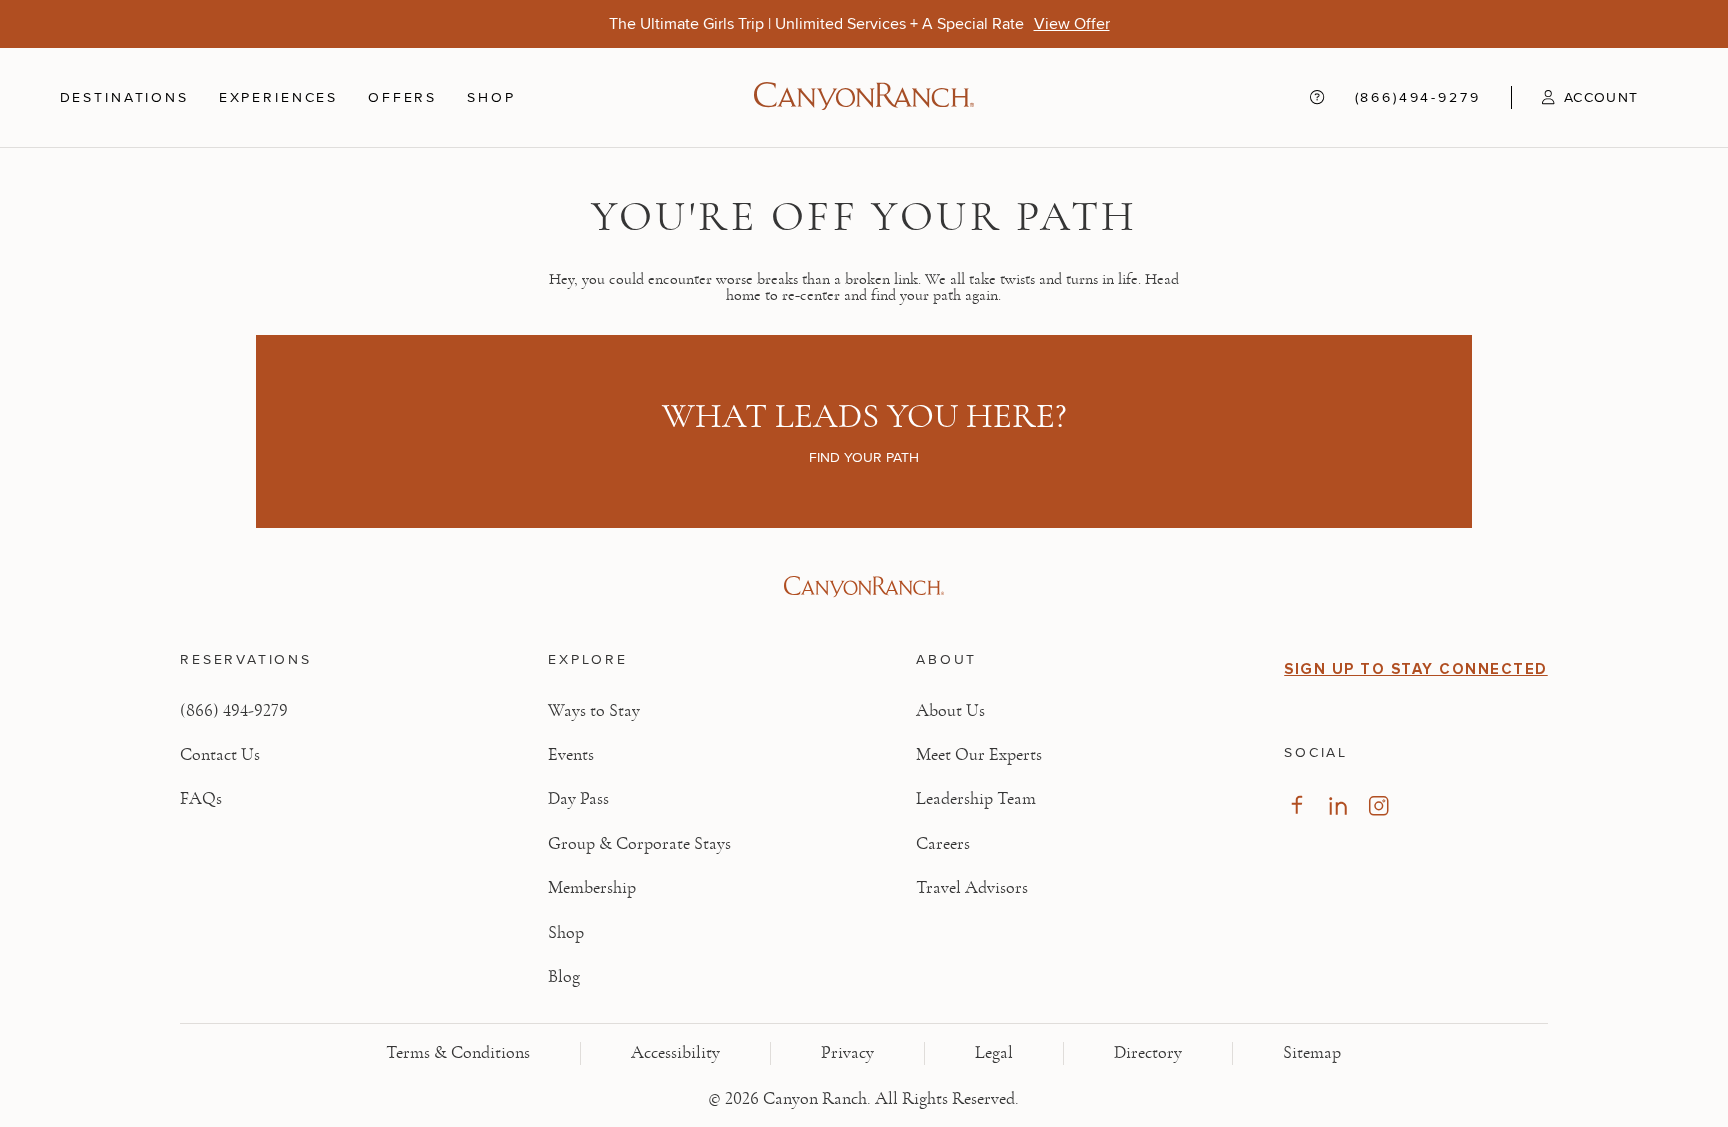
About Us (950, 711)
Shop (491, 97)
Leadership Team (976, 799)
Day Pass (578, 799)
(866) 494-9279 (234, 711)
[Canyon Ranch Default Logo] (864, 98)
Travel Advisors (972, 888)
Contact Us (220, 755)
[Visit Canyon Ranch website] (863, 587)
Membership (592, 888)
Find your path (864, 457)
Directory (1148, 1053)
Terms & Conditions (458, 1053)
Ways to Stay (594, 711)
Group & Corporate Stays (639, 844)
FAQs (201, 799)
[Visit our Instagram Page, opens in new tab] (1378, 805)
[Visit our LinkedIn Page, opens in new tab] (1337, 805)
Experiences (278, 97)
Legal (994, 1053)
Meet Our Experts (979, 755)
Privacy (847, 1053)
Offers (402, 97)
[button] (1575, 97)
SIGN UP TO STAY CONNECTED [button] (1416, 669)
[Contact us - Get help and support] (1317, 98)
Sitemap (1312, 1053)
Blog (564, 977)
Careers (943, 844)
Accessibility (675, 1053)
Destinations (124, 97)
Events (571, 755)
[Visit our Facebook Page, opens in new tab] (1296, 805)
